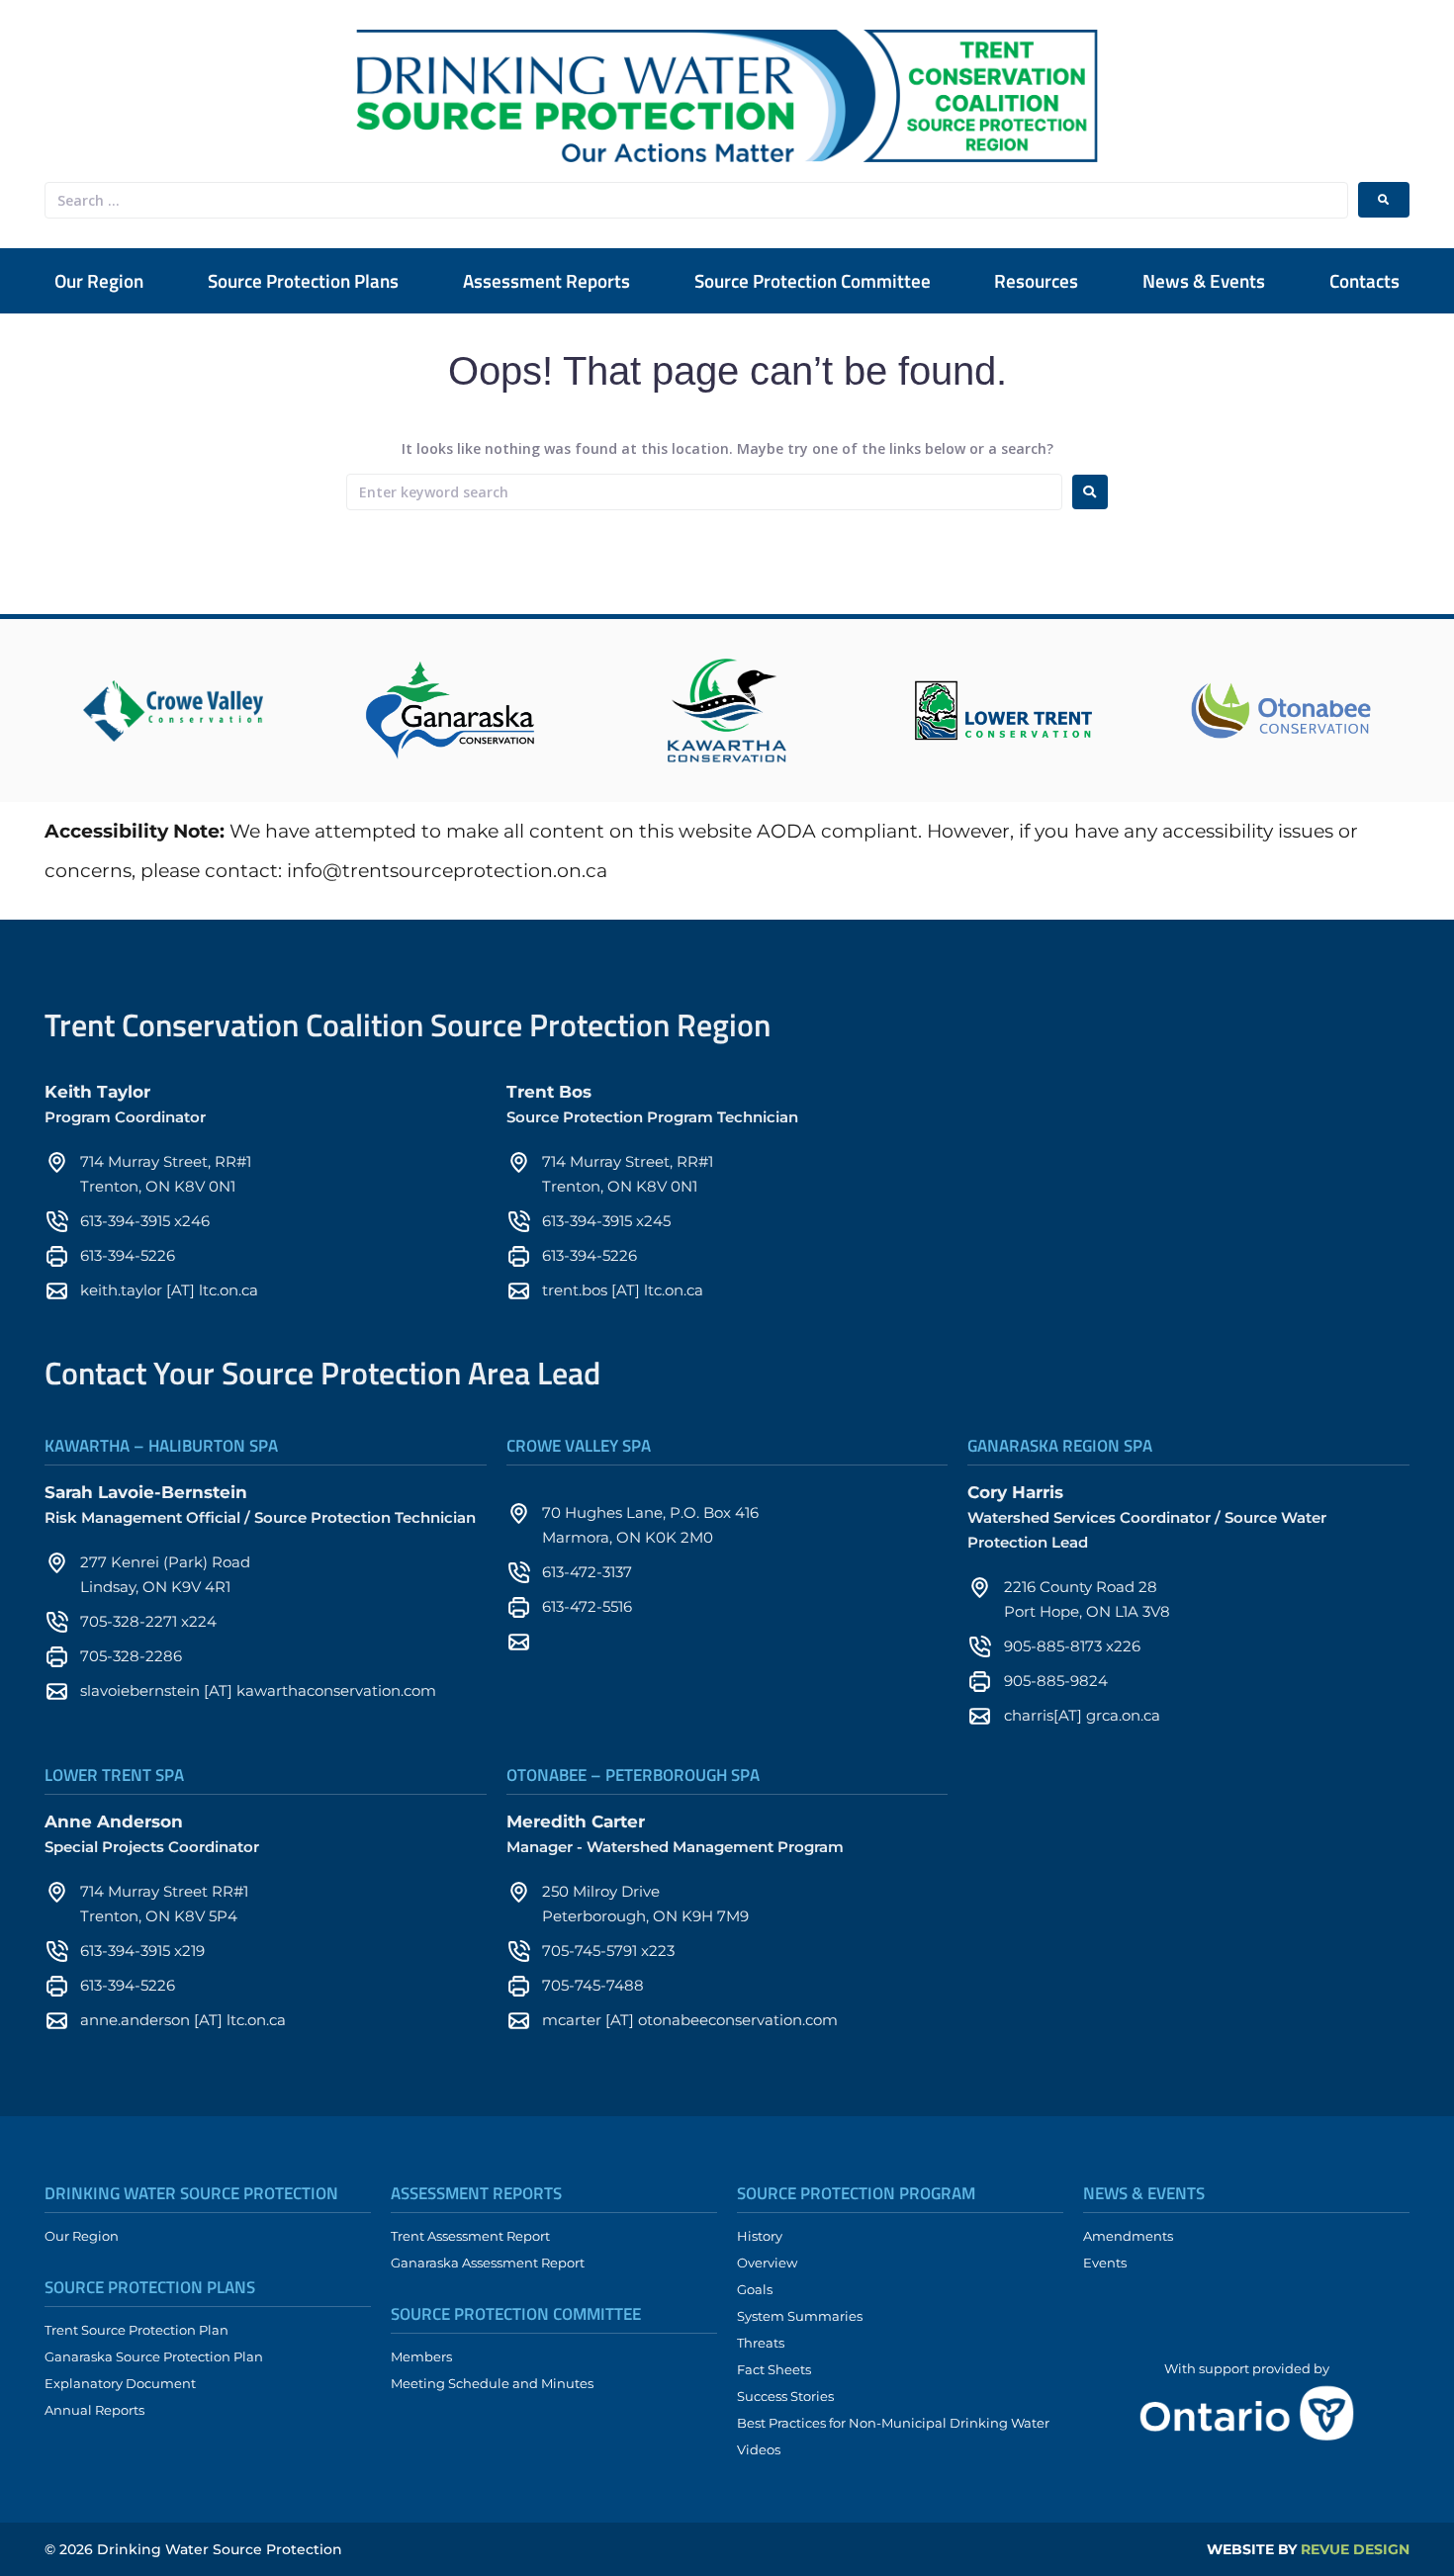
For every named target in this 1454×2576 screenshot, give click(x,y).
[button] (303, 281)
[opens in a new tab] (173, 711)
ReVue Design (1308, 2549)
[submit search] (1384, 200)
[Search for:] (704, 492)
